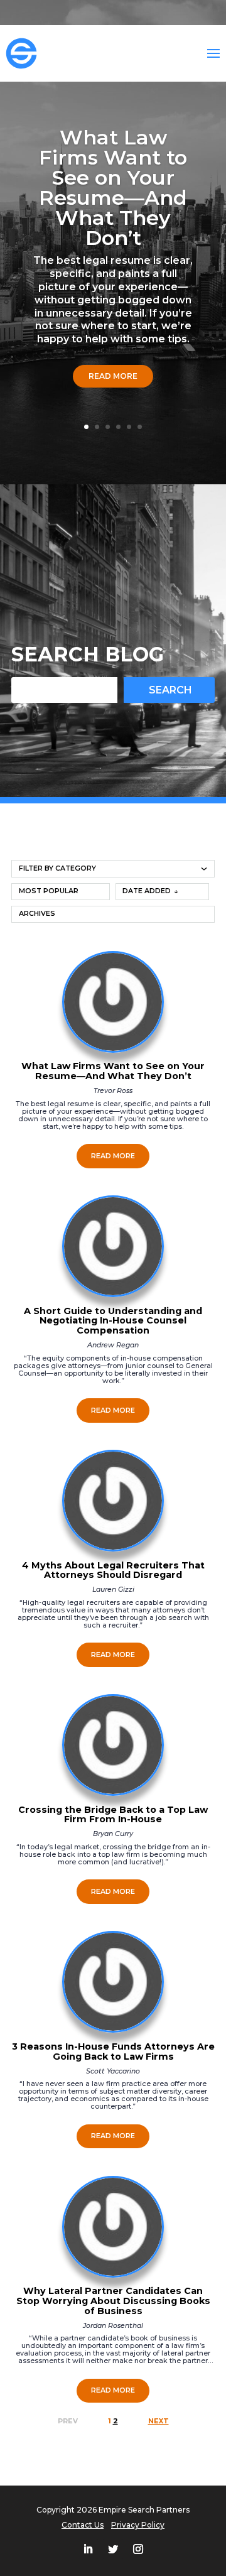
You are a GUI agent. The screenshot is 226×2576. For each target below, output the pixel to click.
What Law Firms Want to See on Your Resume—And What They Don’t (113, 187)
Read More (113, 376)
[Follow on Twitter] (113, 2549)
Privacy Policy (138, 2525)
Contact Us (83, 2525)
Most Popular (49, 891)
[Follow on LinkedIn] (88, 2549)
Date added (147, 891)
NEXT (159, 2421)
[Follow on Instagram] (138, 2549)
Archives (37, 914)
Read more (113, 1156)
